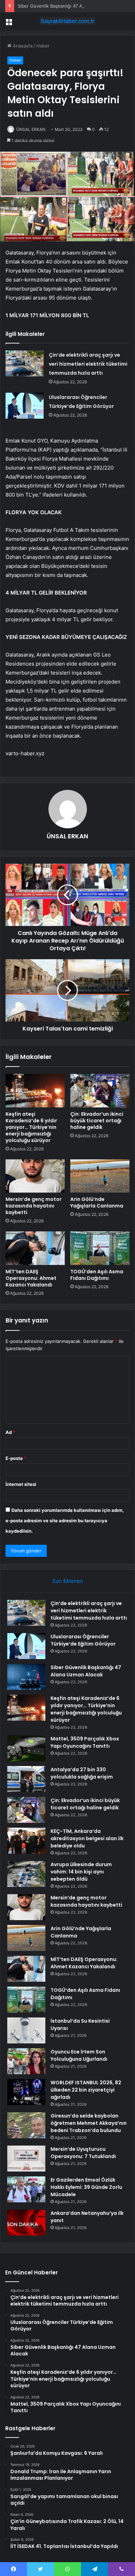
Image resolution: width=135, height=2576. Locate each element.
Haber (43, 46)
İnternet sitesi (21, 1484)
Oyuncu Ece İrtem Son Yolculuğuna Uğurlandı (79, 2055)
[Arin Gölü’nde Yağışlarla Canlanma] (100, 1176)
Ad (10, 1432)
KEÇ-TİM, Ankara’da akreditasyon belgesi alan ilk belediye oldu (87, 1838)
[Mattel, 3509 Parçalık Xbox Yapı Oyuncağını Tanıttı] (26, 1748)
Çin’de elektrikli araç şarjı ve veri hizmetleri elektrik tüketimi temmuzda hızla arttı (88, 364)
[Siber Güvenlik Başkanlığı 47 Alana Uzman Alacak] (26, 1677)
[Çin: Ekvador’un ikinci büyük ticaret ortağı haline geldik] (100, 1090)
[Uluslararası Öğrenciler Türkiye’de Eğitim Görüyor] (25, 406)
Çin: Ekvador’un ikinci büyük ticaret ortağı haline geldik (97, 1121)
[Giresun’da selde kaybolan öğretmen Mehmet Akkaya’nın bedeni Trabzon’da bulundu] (26, 2125)
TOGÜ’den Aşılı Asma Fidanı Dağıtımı (97, 1275)
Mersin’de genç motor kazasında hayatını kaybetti (34, 1206)
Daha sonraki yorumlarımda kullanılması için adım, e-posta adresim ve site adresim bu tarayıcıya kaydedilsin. (65, 1521)
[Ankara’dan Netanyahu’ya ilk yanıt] (26, 2223)
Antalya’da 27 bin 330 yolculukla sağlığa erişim (82, 1773)
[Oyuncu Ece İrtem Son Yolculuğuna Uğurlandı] (26, 2061)
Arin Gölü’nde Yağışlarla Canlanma (97, 1202)
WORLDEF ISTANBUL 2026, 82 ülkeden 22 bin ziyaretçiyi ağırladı (86, 2090)
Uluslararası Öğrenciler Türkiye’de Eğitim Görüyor (83, 1640)
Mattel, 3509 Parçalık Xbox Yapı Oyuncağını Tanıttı (85, 1742)
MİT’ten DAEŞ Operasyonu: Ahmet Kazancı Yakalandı (31, 1278)
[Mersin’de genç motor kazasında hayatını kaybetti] (35, 1176)
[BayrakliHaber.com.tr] (67, 21)
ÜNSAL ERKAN (31, 129)
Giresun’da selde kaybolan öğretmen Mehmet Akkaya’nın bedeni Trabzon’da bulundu (89, 2123)
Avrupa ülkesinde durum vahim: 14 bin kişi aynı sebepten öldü (81, 1872)
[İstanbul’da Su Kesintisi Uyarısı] (26, 2030)
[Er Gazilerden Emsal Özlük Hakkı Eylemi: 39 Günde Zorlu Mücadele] (26, 2189)
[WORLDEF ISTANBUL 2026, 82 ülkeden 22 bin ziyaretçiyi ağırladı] (26, 2092)
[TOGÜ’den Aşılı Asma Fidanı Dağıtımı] (100, 1248)
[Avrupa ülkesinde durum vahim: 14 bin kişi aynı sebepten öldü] (26, 1874)
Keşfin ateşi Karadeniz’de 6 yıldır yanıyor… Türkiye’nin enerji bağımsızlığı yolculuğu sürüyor (31, 1127)
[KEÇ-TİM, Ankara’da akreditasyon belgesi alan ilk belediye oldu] (26, 1841)
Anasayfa (22, 46)
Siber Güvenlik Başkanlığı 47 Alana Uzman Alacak (70, 6)
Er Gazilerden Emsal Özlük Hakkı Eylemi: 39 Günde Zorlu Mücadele (86, 2187)
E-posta (16, 1458)
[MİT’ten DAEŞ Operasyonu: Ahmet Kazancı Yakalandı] (35, 1248)
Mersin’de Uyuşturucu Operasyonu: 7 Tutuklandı (83, 2153)
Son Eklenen (68, 1581)
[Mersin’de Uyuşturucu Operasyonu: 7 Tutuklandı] (26, 2159)
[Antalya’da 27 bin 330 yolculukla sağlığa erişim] (26, 1779)
